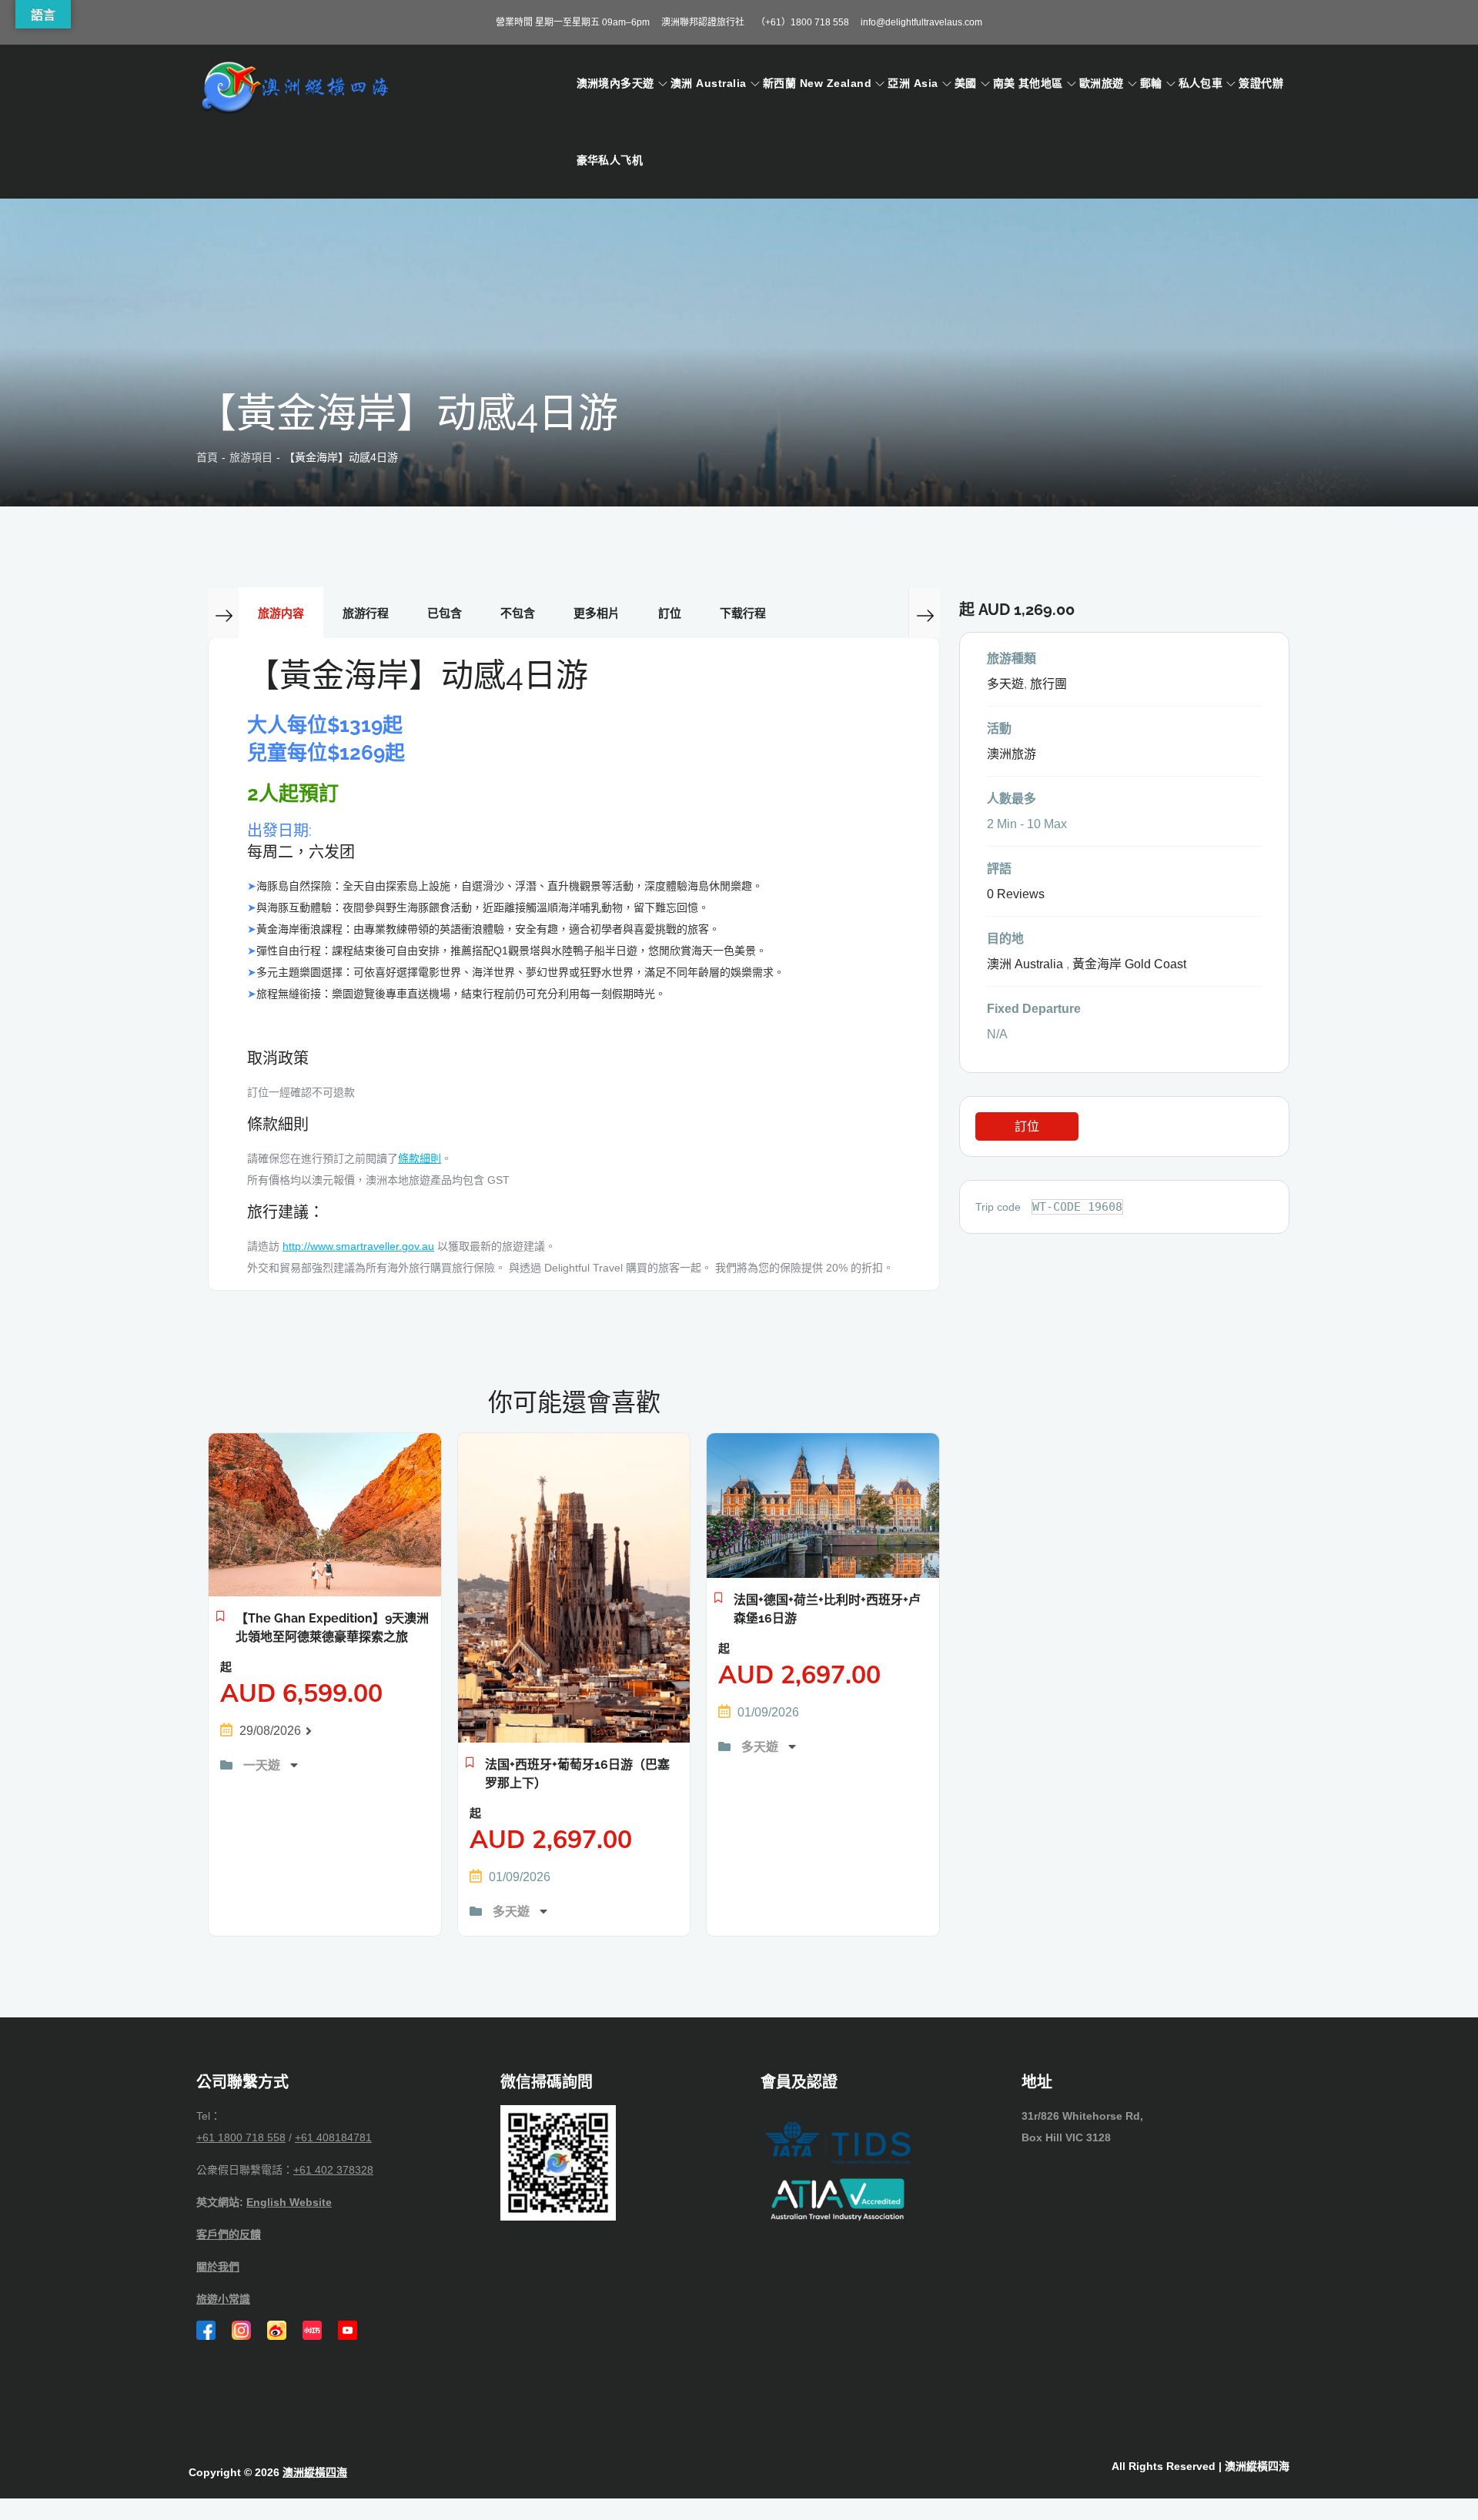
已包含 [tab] (445, 613)
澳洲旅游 (1012, 754)
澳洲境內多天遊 (615, 83)
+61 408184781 (333, 2137)
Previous (223, 613)
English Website (289, 2202)
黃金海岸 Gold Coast (1129, 964)
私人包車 (1201, 83)
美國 (966, 83)
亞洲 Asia (913, 83)
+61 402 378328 (333, 2170)
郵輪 (1151, 83)
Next (924, 613)
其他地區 (1041, 83)
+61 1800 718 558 (241, 2137)
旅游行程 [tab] (366, 613)
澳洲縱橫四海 (315, 2472)
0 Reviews (1016, 894)
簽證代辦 (1261, 83)
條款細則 (420, 1158)
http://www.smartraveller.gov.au (358, 1246)
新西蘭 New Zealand (817, 83)
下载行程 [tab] (743, 613)
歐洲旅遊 (1102, 83)
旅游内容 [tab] (281, 613)
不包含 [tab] (518, 613)
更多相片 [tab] (597, 613)
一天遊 (263, 1765)
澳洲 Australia (709, 83)
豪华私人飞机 (610, 160)
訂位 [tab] (670, 613)
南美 (1004, 83)
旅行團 (1048, 684)
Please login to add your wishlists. (221, 1620)
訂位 (1027, 1126)
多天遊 (513, 1912)
